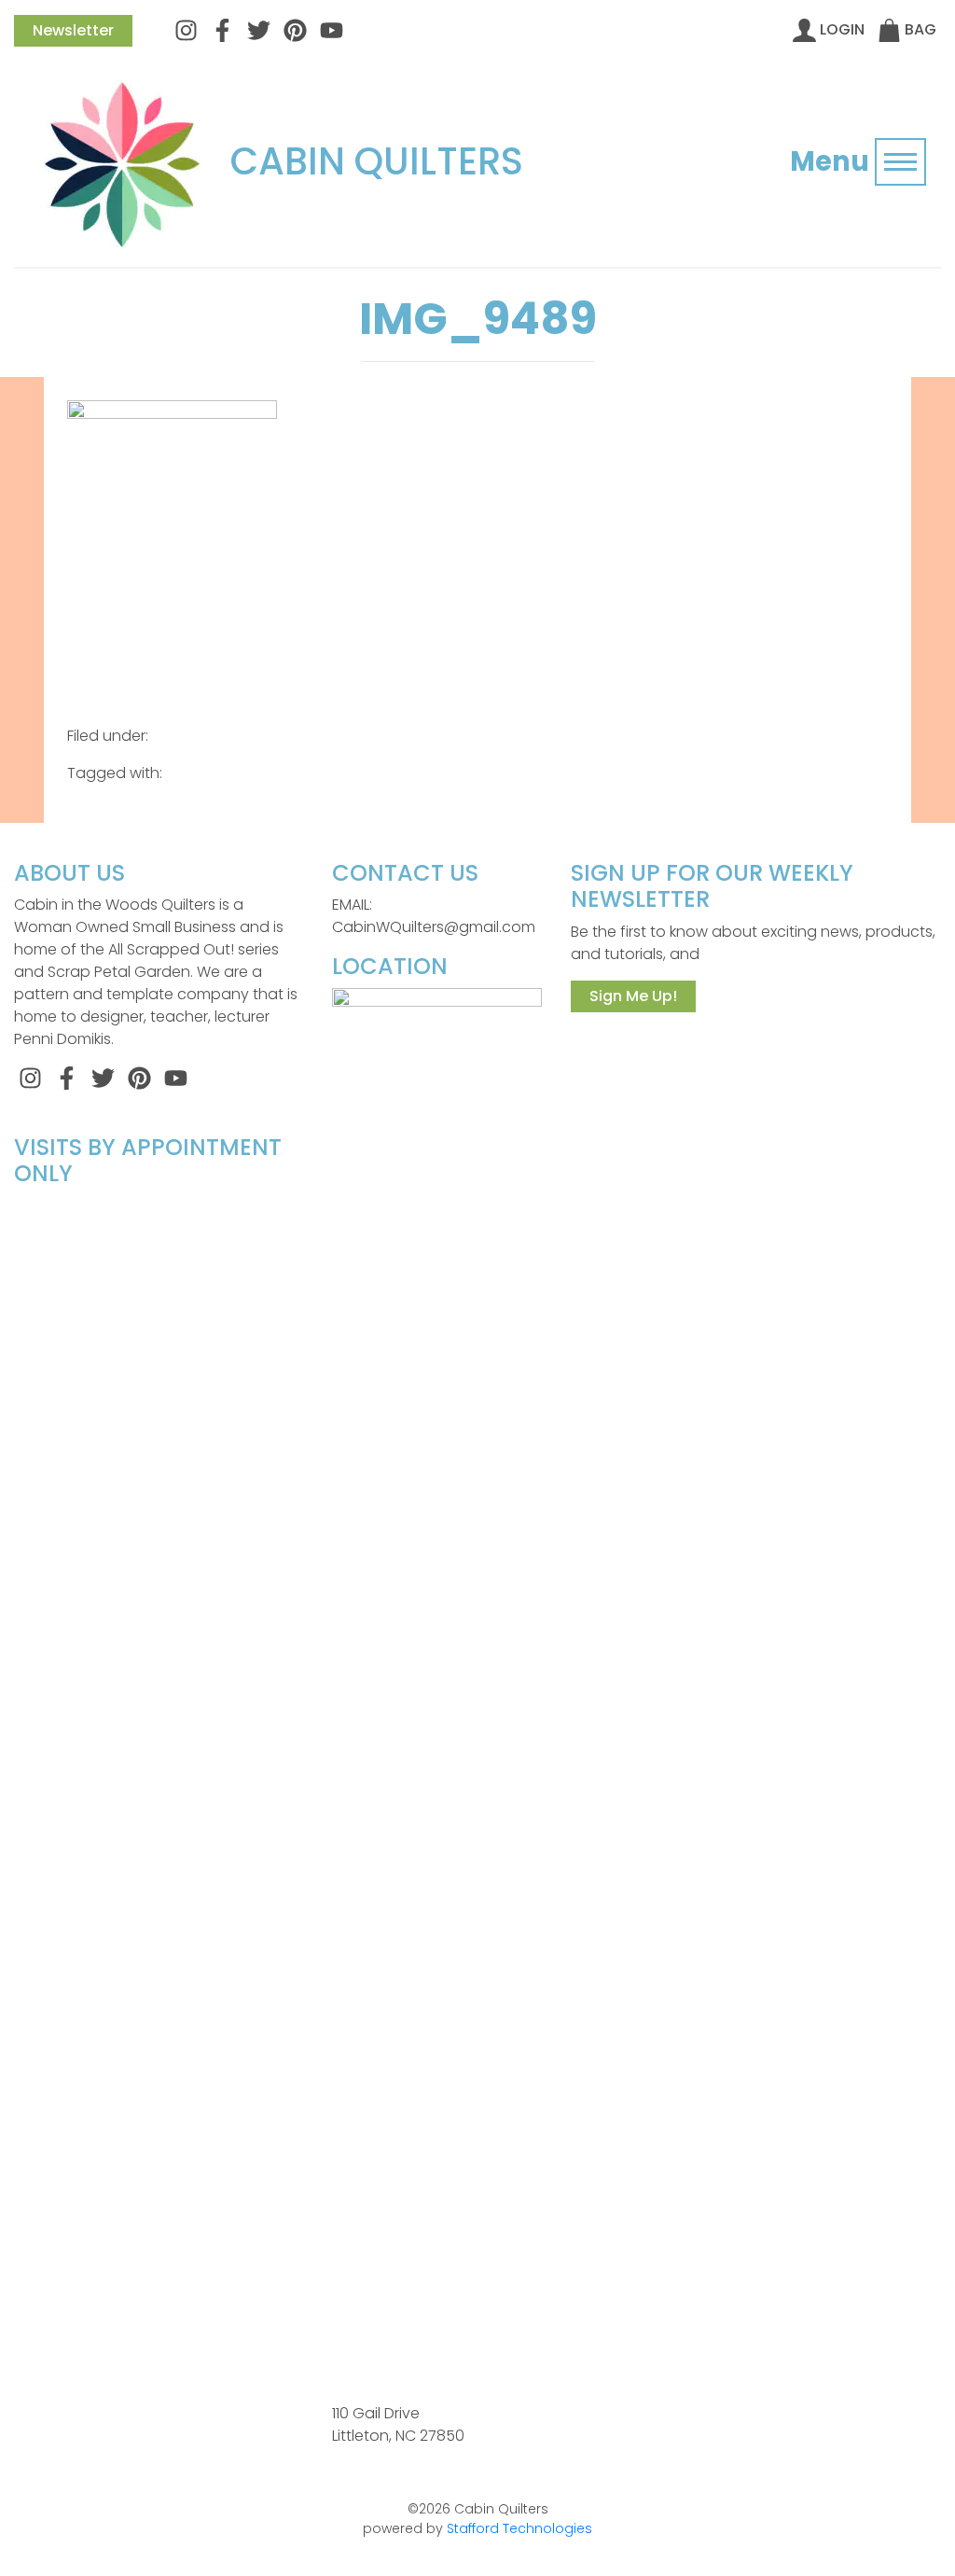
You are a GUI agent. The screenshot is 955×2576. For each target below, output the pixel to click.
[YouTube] (332, 29)
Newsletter (73, 30)
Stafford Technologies (519, 2528)
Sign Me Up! (633, 996)
